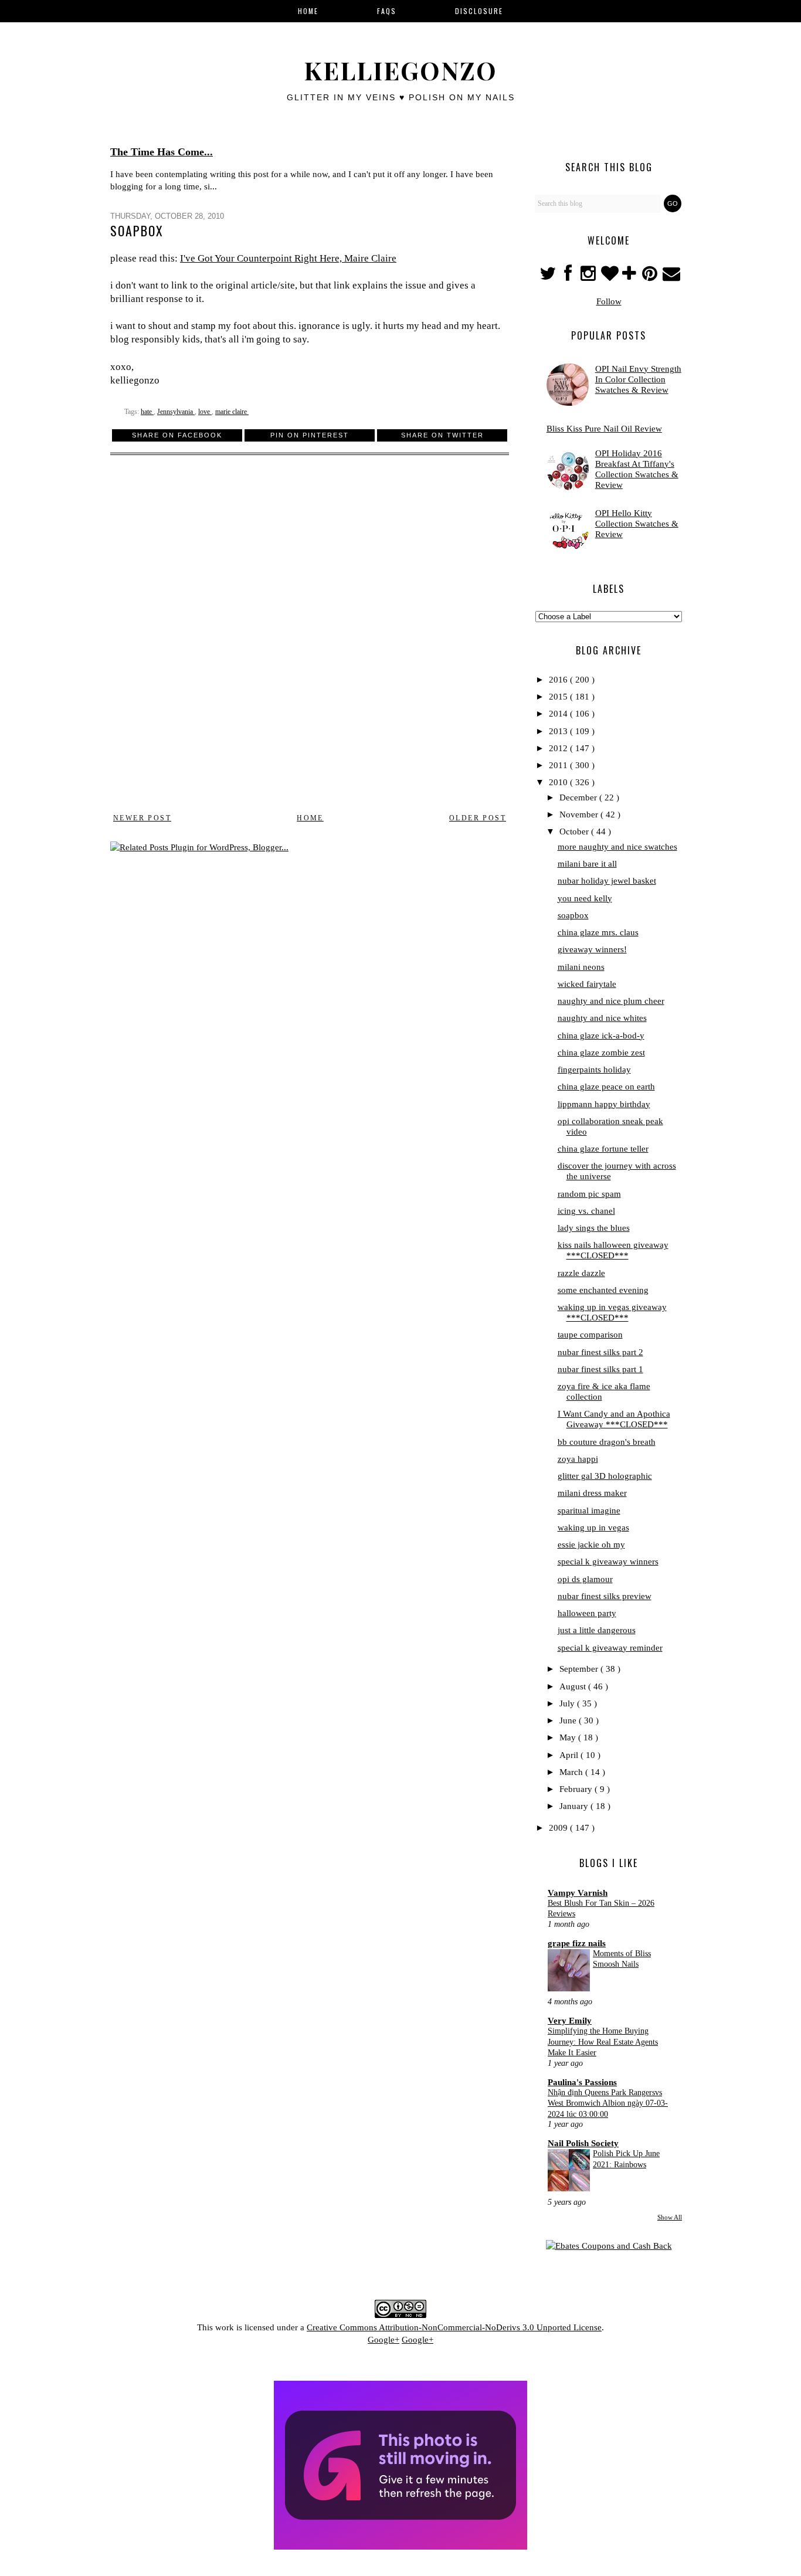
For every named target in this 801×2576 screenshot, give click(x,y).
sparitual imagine (589, 1511)
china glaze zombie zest (601, 1053)
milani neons (581, 967)
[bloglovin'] (610, 277)
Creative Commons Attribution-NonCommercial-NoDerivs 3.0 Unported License (454, 2327)
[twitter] (549, 277)
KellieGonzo (400, 70)
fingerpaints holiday (594, 1070)
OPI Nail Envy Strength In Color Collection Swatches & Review (638, 379)
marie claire (232, 412)
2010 (559, 782)
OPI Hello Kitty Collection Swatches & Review (637, 524)
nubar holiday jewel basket (607, 881)
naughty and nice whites (602, 1018)
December (579, 797)
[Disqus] (310, 640)
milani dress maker (592, 1493)
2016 (559, 680)
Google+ (383, 2340)
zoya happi (578, 1459)
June (569, 1720)
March (572, 1772)
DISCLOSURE (479, 11)
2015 (559, 697)
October (575, 831)
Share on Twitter (442, 435)
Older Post (478, 818)
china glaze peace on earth (606, 1087)
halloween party (587, 1613)
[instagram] (590, 277)
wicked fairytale (587, 984)
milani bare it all (587, 864)
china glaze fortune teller (603, 1149)
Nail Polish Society (583, 2143)
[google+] (631, 277)
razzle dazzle (581, 1273)
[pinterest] (651, 277)
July (568, 1703)
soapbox (573, 915)
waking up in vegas (593, 1528)
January (575, 1806)
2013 (559, 731)
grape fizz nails (577, 1943)
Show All (670, 2217)
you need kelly (585, 898)
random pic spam (589, 1194)
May (569, 1737)
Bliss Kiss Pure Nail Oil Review (604, 429)
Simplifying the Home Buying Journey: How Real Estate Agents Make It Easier (603, 2042)
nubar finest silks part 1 (600, 1369)
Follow (609, 301)
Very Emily (570, 2021)
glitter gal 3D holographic (605, 1476)
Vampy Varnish (578, 1893)
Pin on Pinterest (310, 435)
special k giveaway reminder (610, 1648)
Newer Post (142, 818)
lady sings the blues (594, 1228)
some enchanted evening (603, 1290)
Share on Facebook (177, 435)
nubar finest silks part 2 (600, 1352)
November (580, 814)
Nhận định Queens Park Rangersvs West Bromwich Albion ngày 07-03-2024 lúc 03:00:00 (608, 2103)
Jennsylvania (176, 412)
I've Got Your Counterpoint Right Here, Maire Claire (288, 258)
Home (310, 818)
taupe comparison (590, 1335)
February (577, 1789)
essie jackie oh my (591, 1545)
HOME (308, 11)
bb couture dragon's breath (607, 1442)
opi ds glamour (585, 1579)
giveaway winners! (592, 949)
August (574, 1686)
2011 (559, 765)
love (205, 412)
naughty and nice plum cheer (611, 1001)
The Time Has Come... (162, 152)
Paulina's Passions (582, 2082)
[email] (671, 277)
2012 (559, 748)
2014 (559, 714)
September (580, 1669)
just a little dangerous (597, 1630)
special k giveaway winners (608, 1562)
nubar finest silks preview (605, 1596)
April (570, 1755)
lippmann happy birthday (604, 1104)
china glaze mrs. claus (598, 932)
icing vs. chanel (586, 1211)
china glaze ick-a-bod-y (601, 1036)
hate (147, 412)
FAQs (387, 11)
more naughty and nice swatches (617, 847)
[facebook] (568, 277)
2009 (559, 1828)
